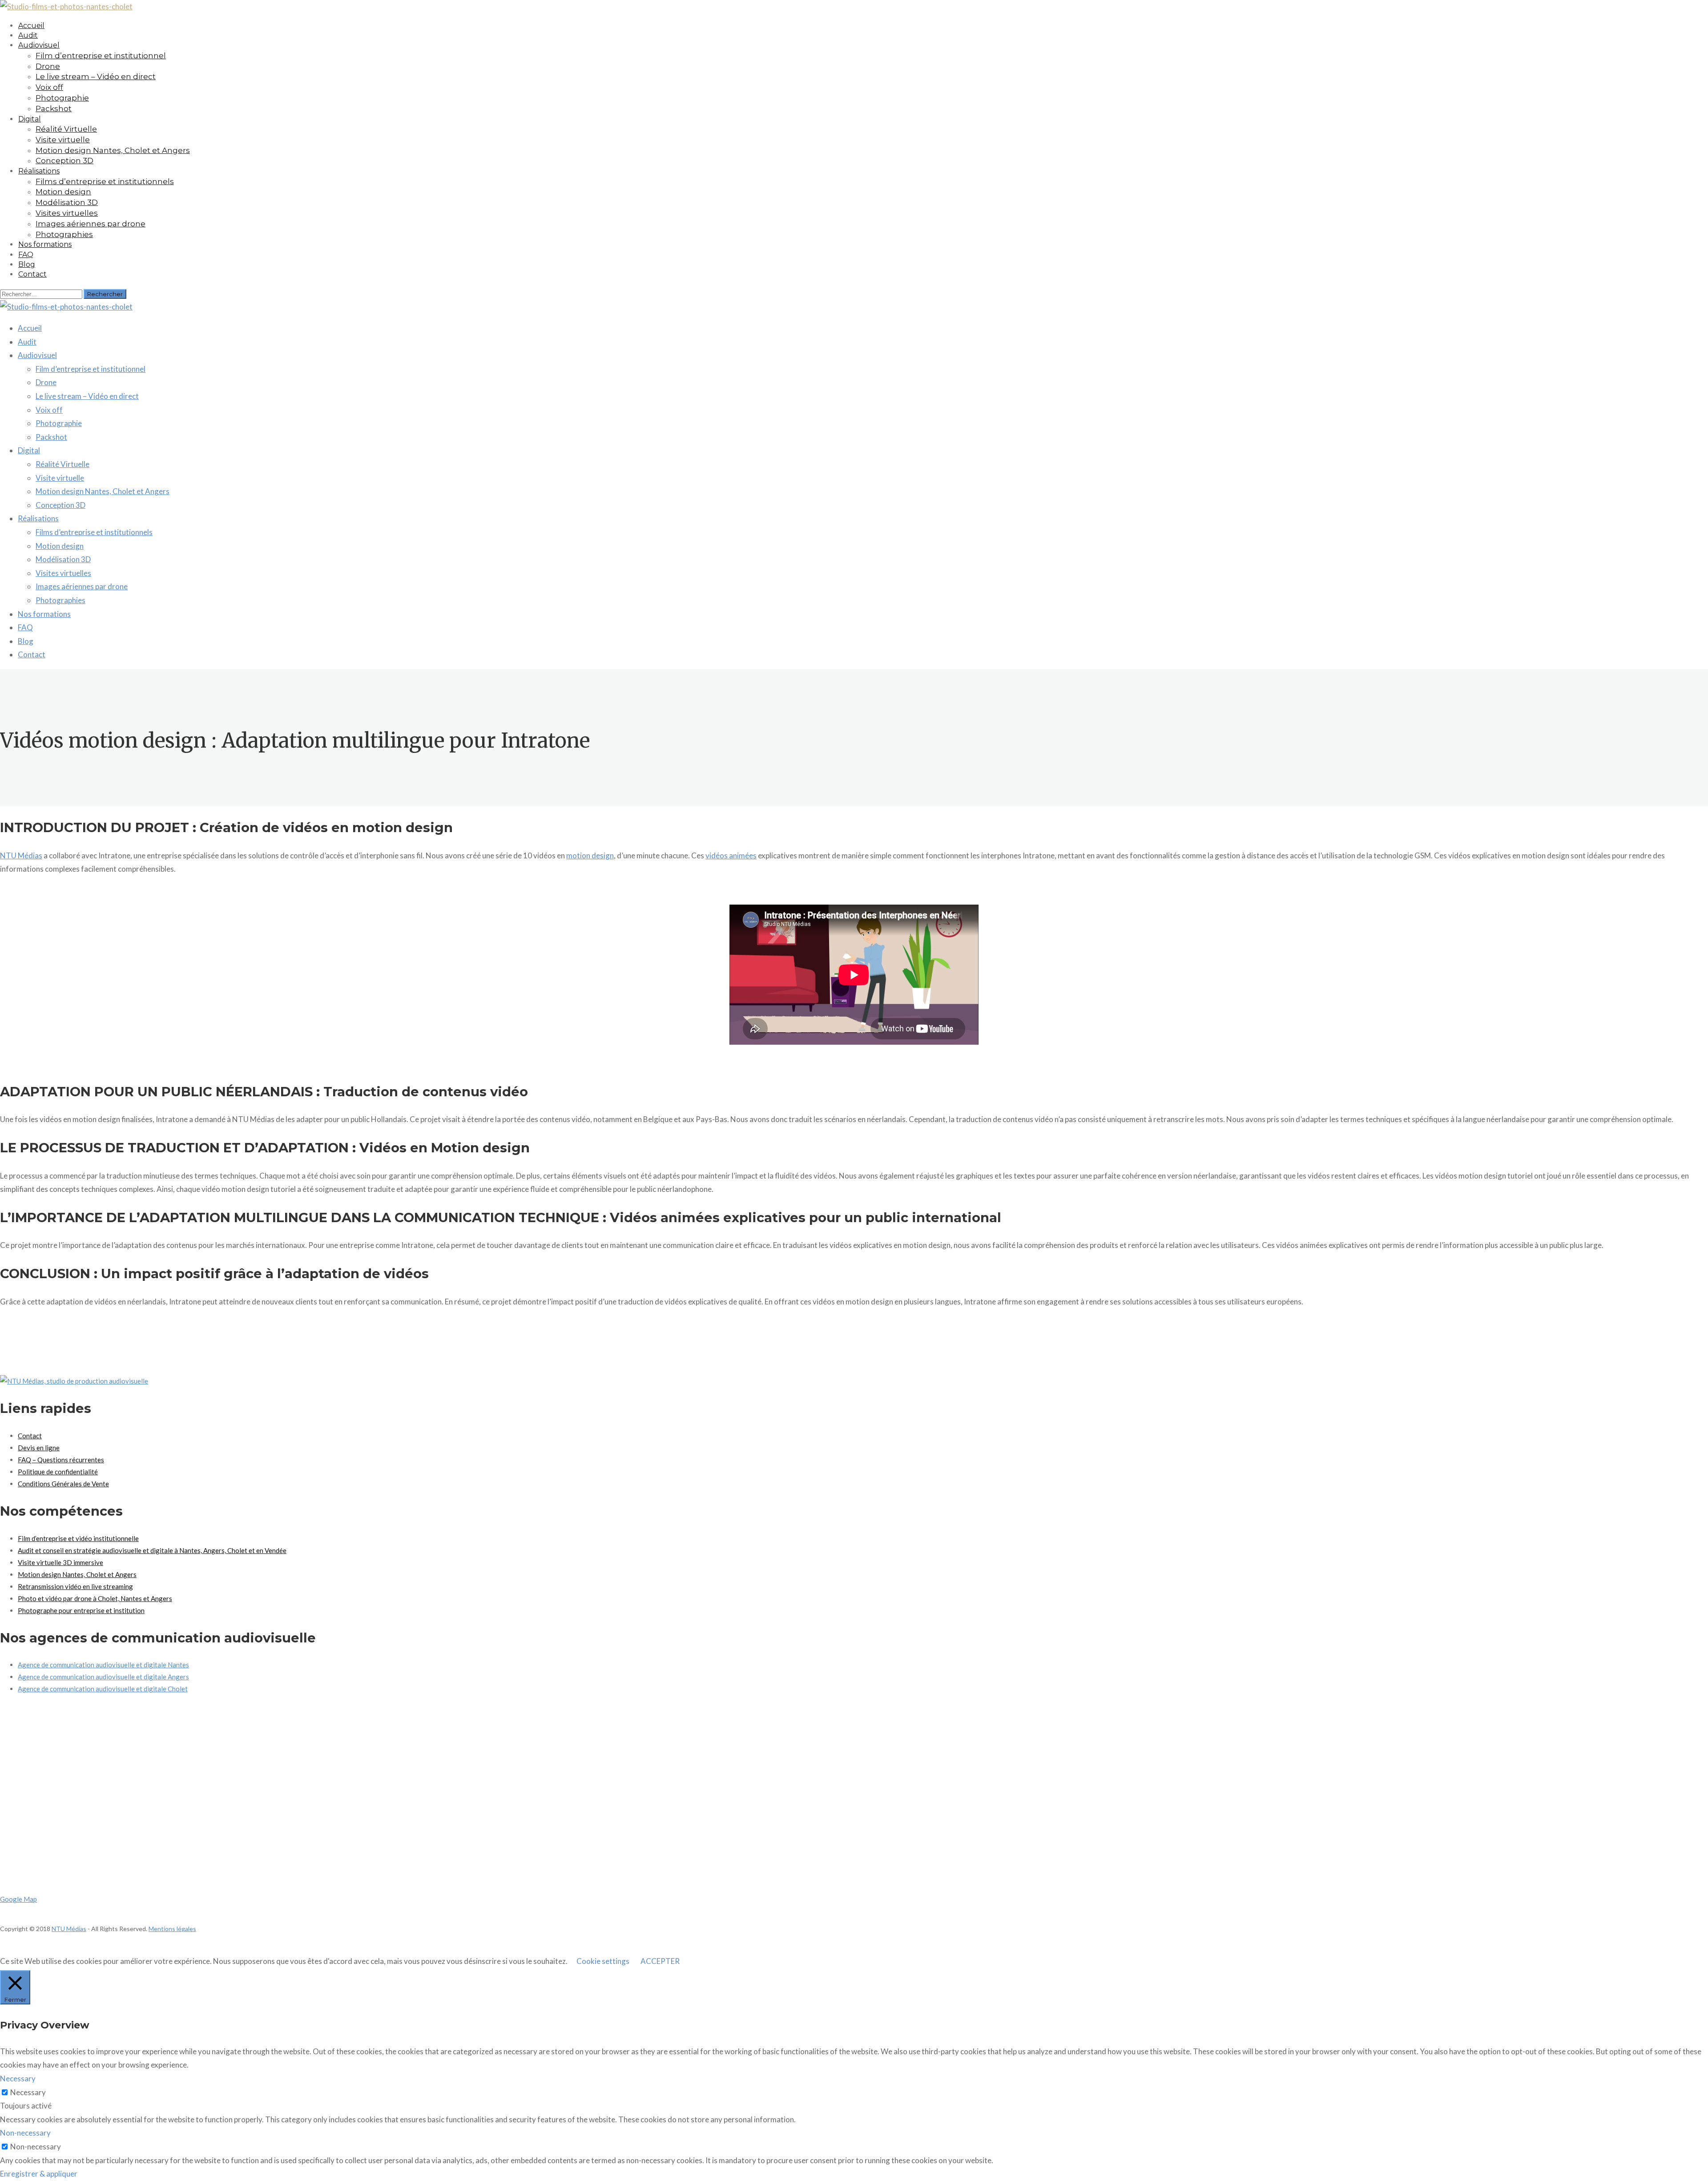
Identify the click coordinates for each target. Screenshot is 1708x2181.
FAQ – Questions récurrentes (61, 1460)
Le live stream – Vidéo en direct (96, 76)
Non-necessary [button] (25, 2133)
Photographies (60, 600)
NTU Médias (21, 855)
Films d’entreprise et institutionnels (105, 181)
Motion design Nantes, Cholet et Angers (113, 150)
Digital (30, 119)
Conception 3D (60, 505)
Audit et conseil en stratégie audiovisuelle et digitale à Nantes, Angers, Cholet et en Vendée (152, 1550)
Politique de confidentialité (58, 1472)
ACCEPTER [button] (660, 1961)
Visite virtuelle (63, 140)
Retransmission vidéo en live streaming (75, 1586)
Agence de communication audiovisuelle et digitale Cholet (103, 1689)
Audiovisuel (39, 45)
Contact (32, 274)
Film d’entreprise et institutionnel (101, 56)
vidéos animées (731, 855)
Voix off (49, 87)
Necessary (28, 2092)
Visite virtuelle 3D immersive (60, 1562)
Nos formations (45, 244)
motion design (590, 855)
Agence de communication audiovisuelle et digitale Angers (103, 1677)
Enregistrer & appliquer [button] (39, 2174)
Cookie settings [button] (603, 1961)
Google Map (18, 1899)
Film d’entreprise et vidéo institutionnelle (78, 1538)
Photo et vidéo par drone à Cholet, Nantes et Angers (95, 1598)
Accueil (30, 328)
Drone (48, 66)
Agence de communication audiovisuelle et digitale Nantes (103, 1665)
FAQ (25, 627)
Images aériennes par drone (91, 224)
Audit (27, 342)
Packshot (54, 109)
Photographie (62, 98)
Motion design (63, 192)
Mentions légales (172, 1929)
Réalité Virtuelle (66, 129)
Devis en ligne (39, 1448)
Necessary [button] (18, 2078)
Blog (26, 641)
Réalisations (39, 171)
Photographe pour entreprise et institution (81, 1610)
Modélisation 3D (67, 202)
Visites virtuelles (67, 213)
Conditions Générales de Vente (63, 1484)
